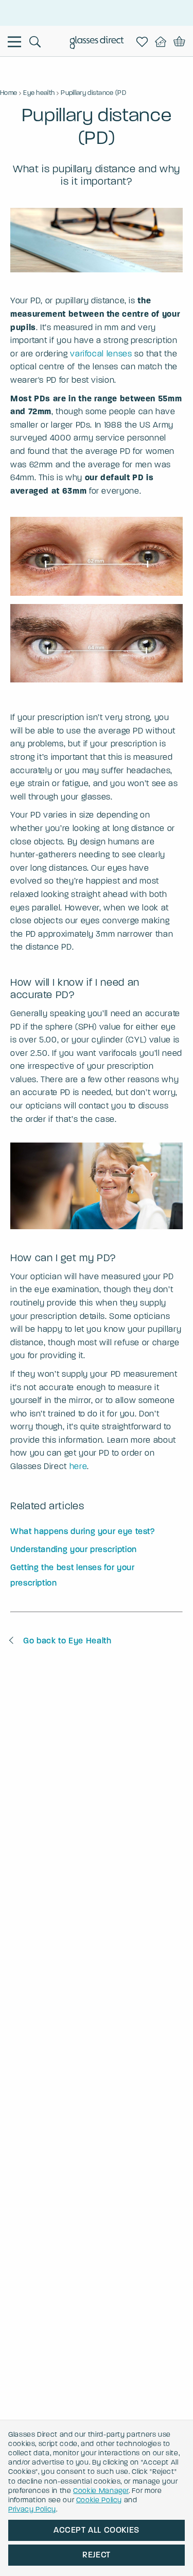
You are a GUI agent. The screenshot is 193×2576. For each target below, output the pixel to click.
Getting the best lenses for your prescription (72, 1575)
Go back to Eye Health (67, 1641)
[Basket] (179, 42)
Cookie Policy (99, 2500)
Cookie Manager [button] (101, 2491)
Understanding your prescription (74, 1549)
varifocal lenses (101, 354)
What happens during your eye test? (83, 1531)
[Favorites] (144, 42)
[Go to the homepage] (97, 43)
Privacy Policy (32, 2509)
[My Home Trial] (163, 42)
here (78, 1466)
